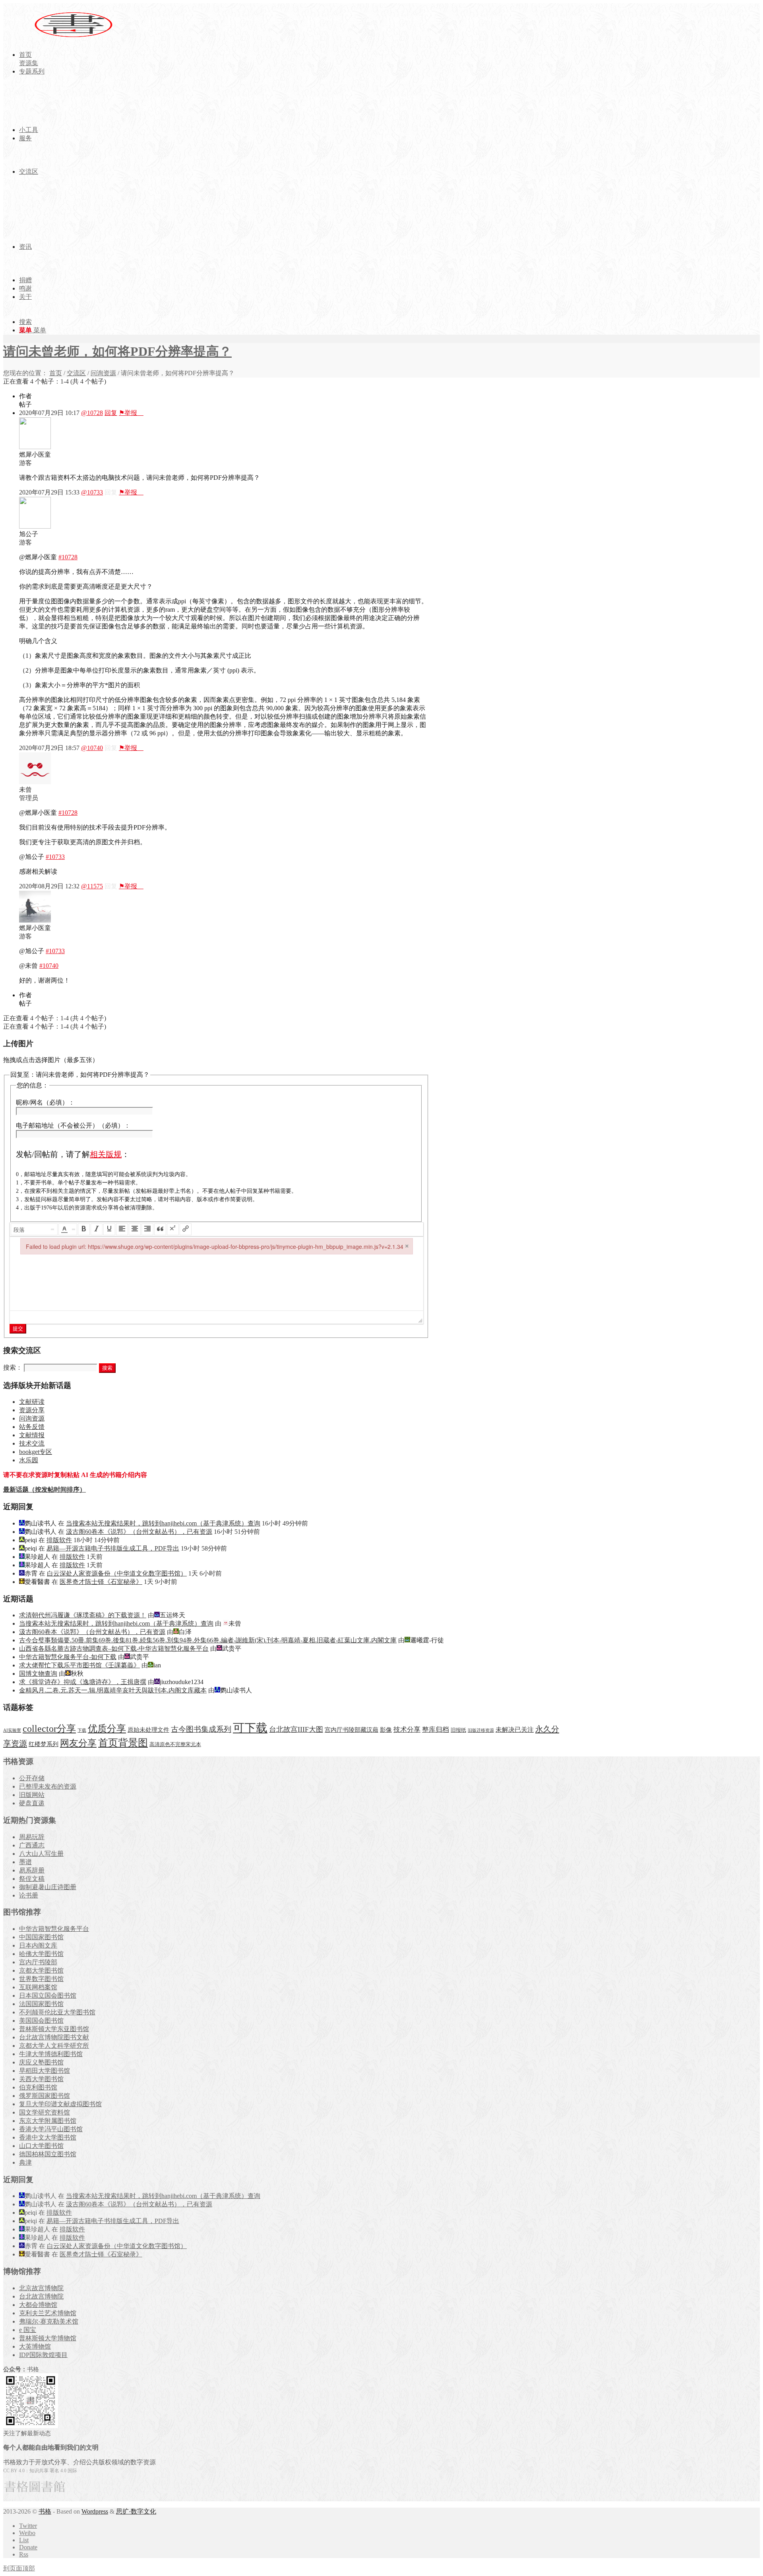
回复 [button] (111, 413)
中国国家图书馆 (41, 1937)
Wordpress (95, 2511)
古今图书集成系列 (201, 1729)
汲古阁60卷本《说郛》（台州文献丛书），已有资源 (139, 1532)
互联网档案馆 (38, 1987)
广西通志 (32, 1845)
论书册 (29, 1895)
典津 (25, 2162)
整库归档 (436, 1730)
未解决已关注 (515, 1730)
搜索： (13, 1367)
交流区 (76, 373)
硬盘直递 (32, 1803)
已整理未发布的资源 (48, 1786)
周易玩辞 (32, 1837)
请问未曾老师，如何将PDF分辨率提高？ (117, 351)
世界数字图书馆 (41, 1979)
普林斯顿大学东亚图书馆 (54, 2029)
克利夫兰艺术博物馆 (48, 2313)
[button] (34, 1229)
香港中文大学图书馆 (48, 2137)
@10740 (92, 748)
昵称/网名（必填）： (45, 1102)
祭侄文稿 (32, 1879)
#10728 (68, 557)
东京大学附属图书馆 (48, 2121)
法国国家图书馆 (41, 2004)
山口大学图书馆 (41, 2146)
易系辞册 (32, 1870)
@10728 (92, 413)
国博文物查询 (38, 1674)
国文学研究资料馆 (45, 2112)
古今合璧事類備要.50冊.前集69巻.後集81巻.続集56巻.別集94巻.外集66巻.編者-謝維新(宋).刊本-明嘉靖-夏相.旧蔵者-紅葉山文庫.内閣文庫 (208, 1640)
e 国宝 (28, 2330)
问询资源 (103, 373)
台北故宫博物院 (41, 2296)
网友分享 (78, 1743)
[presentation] (34, 1229)
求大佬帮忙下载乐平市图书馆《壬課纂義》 (79, 1665)
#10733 (55, 857)
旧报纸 (458, 1730)
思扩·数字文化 (136, 2511)
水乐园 (29, 1460)
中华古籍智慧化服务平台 (54, 1929)
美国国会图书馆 (41, 2021)
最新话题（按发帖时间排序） (45, 1490)
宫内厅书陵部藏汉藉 (351, 1730)
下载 (82, 1730)
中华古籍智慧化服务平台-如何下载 (68, 1657)
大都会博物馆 (38, 2305)
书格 (45, 2511)
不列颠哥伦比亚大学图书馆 (57, 2012)
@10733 (92, 492)
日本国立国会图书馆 (48, 1995)
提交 (18, 1329)
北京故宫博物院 (41, 2288)
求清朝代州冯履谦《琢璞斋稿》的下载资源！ (83, 1615)
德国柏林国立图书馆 (48, 2154)
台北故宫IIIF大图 (296, 1729)
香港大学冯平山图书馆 (51, 2129)
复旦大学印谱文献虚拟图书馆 (60, 2104)
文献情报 (32, 1435)
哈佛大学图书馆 (41, 1954)
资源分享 (32, 1410)
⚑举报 (131, 413)
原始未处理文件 (148, 1730)
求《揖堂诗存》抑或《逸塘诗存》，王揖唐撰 (83, 1682)
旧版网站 (32, 1795)
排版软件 (59, 1540)
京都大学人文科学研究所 (54, 2046)
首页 (56, 373)
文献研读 (32, 1402)
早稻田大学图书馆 (45, 2071)
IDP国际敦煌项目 (43, 2355)
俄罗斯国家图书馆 (45, 2096)
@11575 (92, 886)
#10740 (49, 966)
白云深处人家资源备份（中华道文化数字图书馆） (117, 1573)
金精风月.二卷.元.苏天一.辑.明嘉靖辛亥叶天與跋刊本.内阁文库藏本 (113, 1690)
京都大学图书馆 (41, 1970)
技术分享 (407, 1730)
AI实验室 (12, 1730)
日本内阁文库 (38, 1945)
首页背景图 (123, 1743)
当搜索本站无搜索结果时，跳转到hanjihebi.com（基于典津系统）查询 (163, 1523)
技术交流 (32, 1443)
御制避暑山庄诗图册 (48, 1887)
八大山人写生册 (41, 1854)
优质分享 (107, 1728)
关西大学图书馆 (41, 2079)
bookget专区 (36, 1452)
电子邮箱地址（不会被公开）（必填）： (73, 1125)
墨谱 (25, 1862)
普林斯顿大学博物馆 (48, 2338)
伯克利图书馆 (38, 2087)
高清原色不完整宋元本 (175, 1744)
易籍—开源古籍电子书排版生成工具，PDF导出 (113, 1548)
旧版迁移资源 (481, 1730)
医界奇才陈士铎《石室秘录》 (101, 1582)
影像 (386, 1730)
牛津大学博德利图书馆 (51, 2054)
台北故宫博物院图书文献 (54, 2037)
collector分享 (49, 1729)
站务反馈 (32, 1427)
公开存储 (32, 1778)
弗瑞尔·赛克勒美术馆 (49, 2321)
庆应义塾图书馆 (41, 2062)
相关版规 (106, 1154)
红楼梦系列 (44, 1744)
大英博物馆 (35, 2346)
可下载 (250, 1728)
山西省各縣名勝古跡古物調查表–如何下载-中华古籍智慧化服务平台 (114, 1649)
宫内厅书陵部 (38, 1962)
